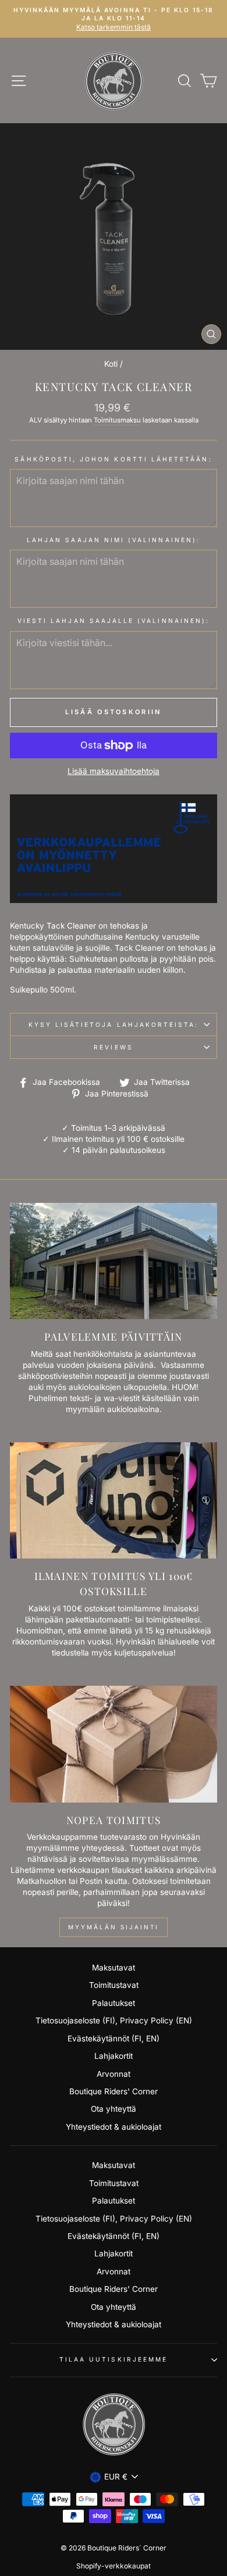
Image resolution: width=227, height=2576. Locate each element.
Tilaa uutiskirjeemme (114, 2359)
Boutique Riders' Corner (114, 2091)
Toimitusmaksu (117, 420)
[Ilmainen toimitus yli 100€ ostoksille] (114, 1500)
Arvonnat (114, 2074)
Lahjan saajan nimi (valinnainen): (114, 540)
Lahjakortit (114, 2056)
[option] (114, 19)
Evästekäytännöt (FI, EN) (114, 2038)
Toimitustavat (114, 1985)
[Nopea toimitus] (114, 1744)
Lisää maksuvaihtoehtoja (114, 771)
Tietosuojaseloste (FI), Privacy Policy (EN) (114, 2020)
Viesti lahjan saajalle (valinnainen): (114, 621)
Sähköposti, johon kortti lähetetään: (113, 459)
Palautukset (114, 2003)
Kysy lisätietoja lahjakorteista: (114, 1024)
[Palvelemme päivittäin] (114, 1261)
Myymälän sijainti (114, 1927)
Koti (111, 364)
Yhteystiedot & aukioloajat (114, 2127)
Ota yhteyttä (114, 2109)
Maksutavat (114, 1968)
